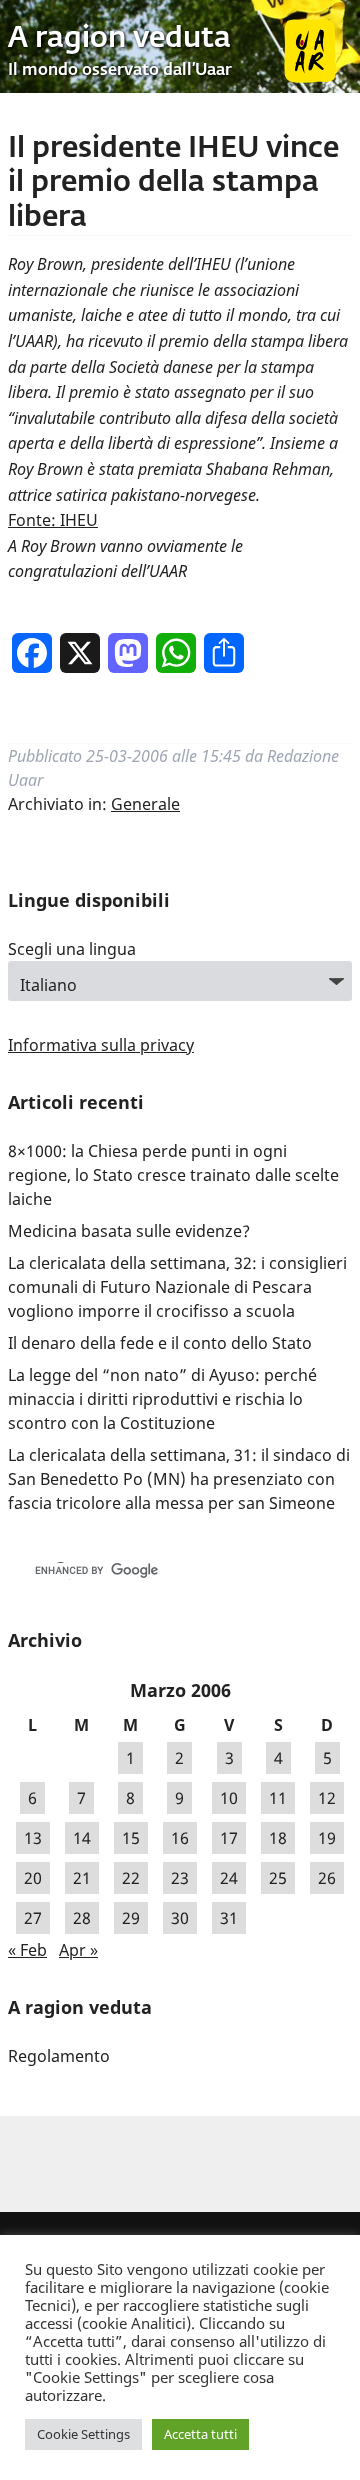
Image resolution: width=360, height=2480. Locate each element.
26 (327, 1878)
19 (327, 1838)
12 (327, 1798)
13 (33, 1838)
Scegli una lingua (72, 949)
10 (229, 1798)
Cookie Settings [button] (83, 2434)
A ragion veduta (119, 39)
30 (180, 1918)
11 (278, 1798)
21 (82, 1878)
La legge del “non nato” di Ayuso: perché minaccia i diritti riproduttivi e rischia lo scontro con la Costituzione (162, 1399)
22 (131, 1878)
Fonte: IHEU (53, 520)
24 (229, 1878)
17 (229, 1838)
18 (278, 1838)
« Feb (27, 1950)
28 (82, 1918)
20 (33, 1878)
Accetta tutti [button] (200, 2434)
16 (180, 1838)
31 (229, 1918)
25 (278, 1878)
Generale (145, 804)
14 (82, 1838)
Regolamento (59, 2056)
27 (33, 1918)
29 (131, 1918)
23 (180, 1878)
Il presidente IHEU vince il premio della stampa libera (173, 183)
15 (131, 1838)
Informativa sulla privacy (101, 1045)
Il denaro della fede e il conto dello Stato (160, 1343)
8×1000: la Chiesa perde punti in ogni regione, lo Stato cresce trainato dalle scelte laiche (173, 1175)
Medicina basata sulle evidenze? (129, 1231)
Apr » (78, 1950)
